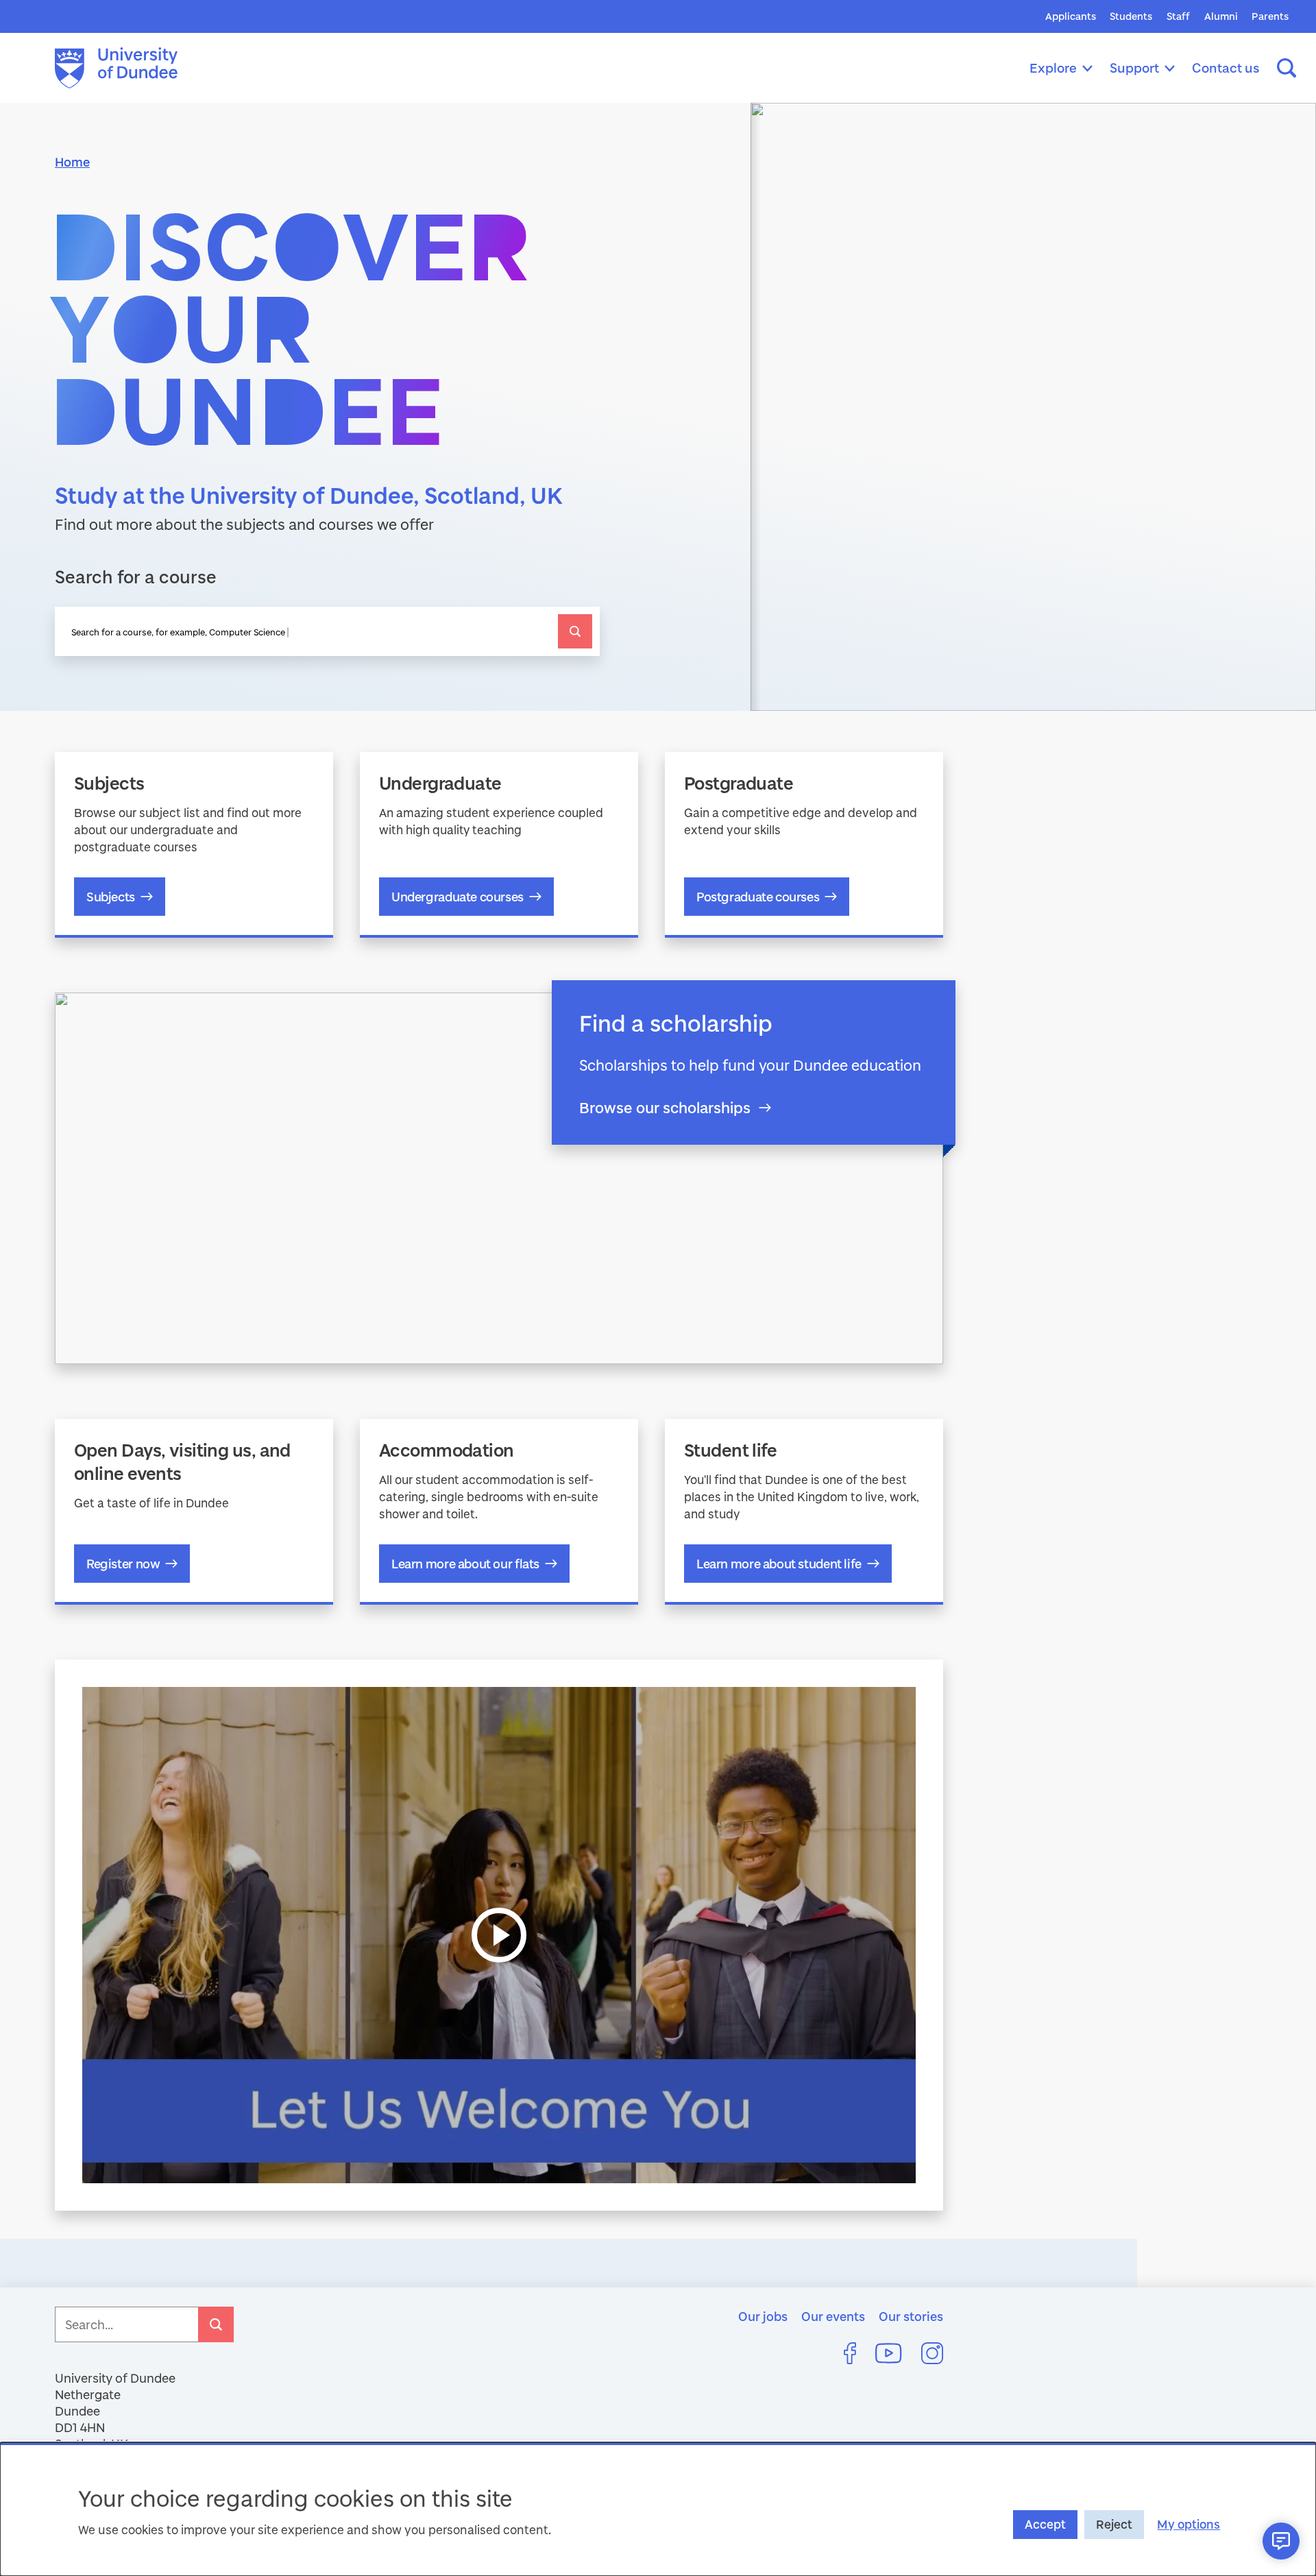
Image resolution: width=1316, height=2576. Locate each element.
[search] (575, 631)
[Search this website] (1287, 68)
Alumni (1221, 16)
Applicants (1071, 16)
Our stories (911, 2316)
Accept (1045, 2524)
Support (1134, 68)
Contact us (1226, 68)
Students (1131, 16)
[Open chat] (1281, 2541)
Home (72, 162)
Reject (1114, 2524)
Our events (833, 2316)
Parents (1270, 16)
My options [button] (1189, 2524)
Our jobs (763, 2316)
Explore (1053, 68)
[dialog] (658, 2509)
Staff (1178, 16)
